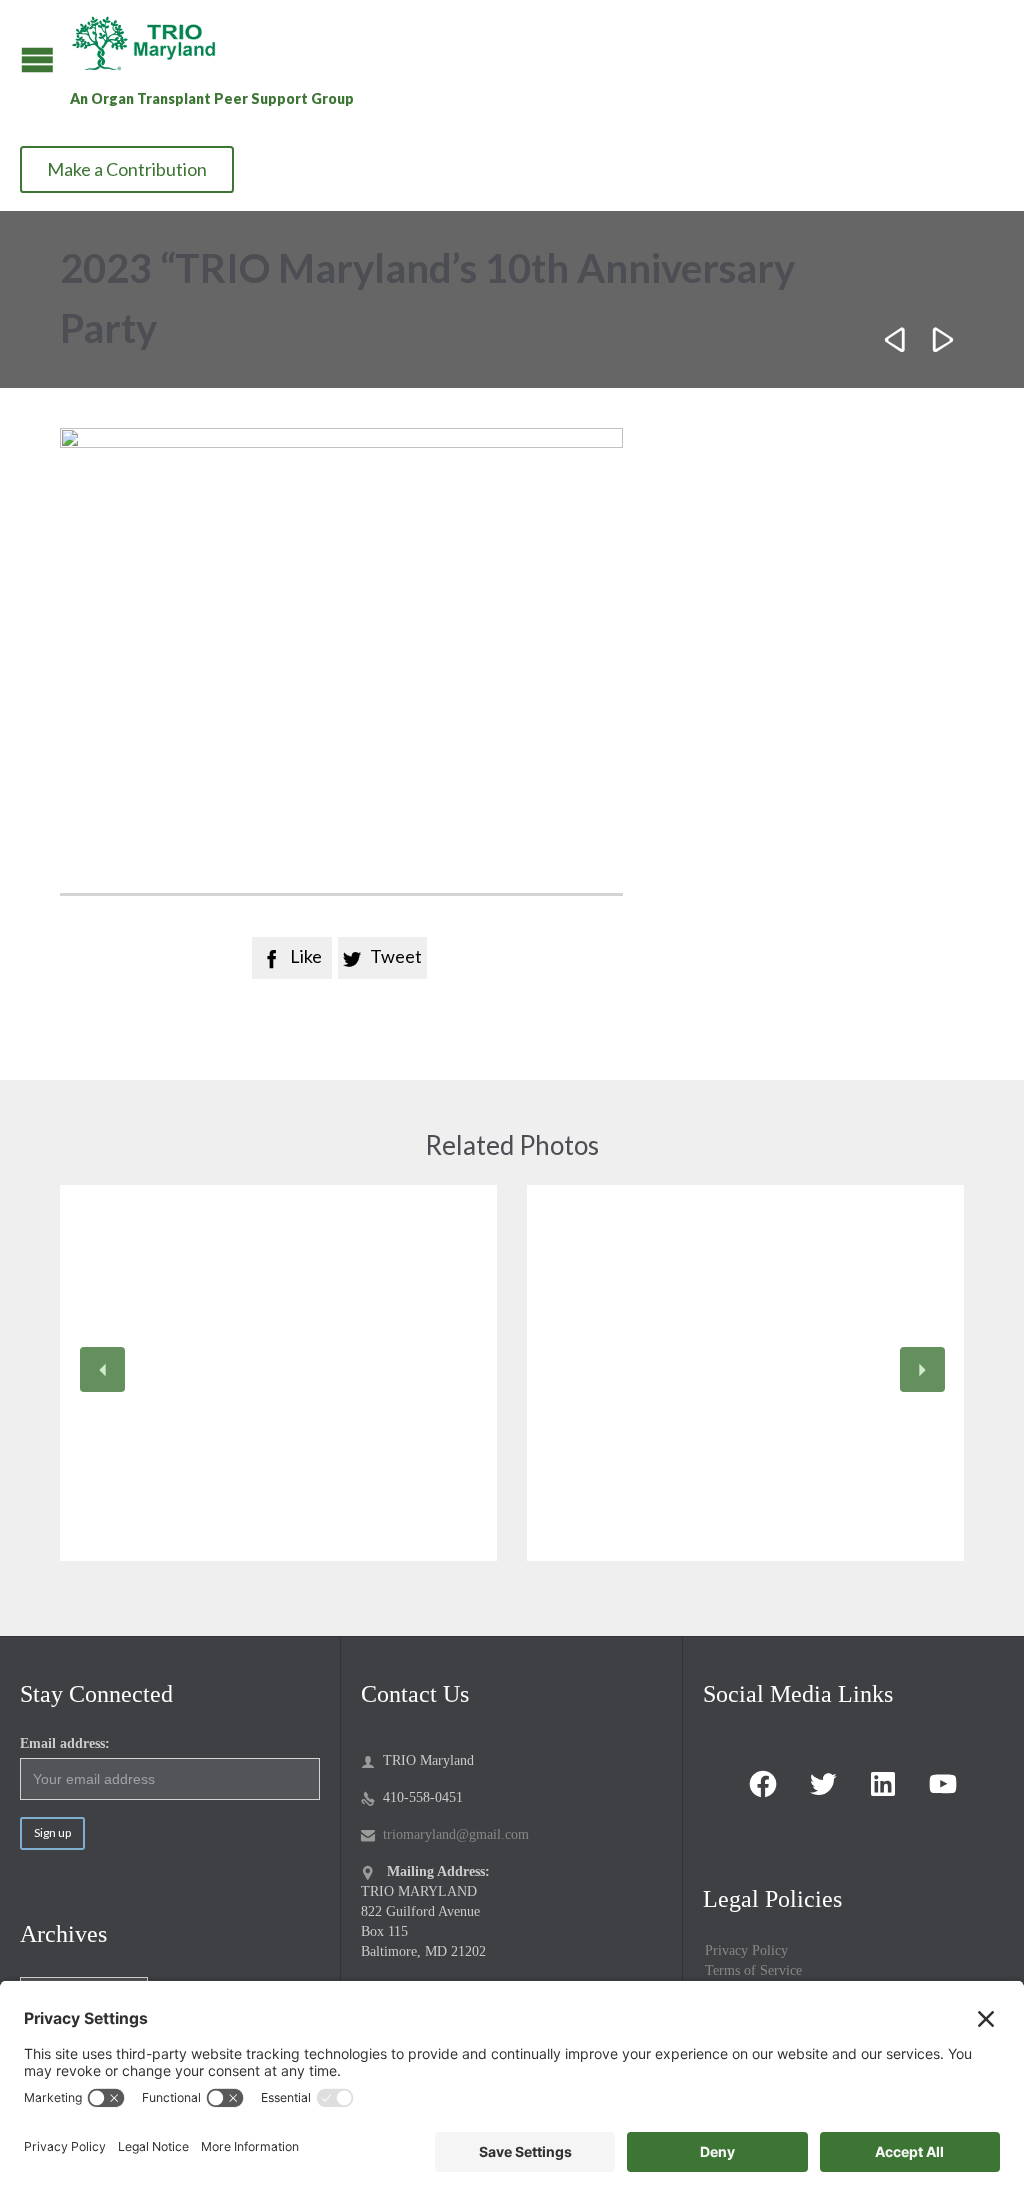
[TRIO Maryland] (151, 42)
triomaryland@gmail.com (445, 1834)
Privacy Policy (746, 1950)
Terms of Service (753, 1970)
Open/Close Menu (37, 59)
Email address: (65, 1743)
